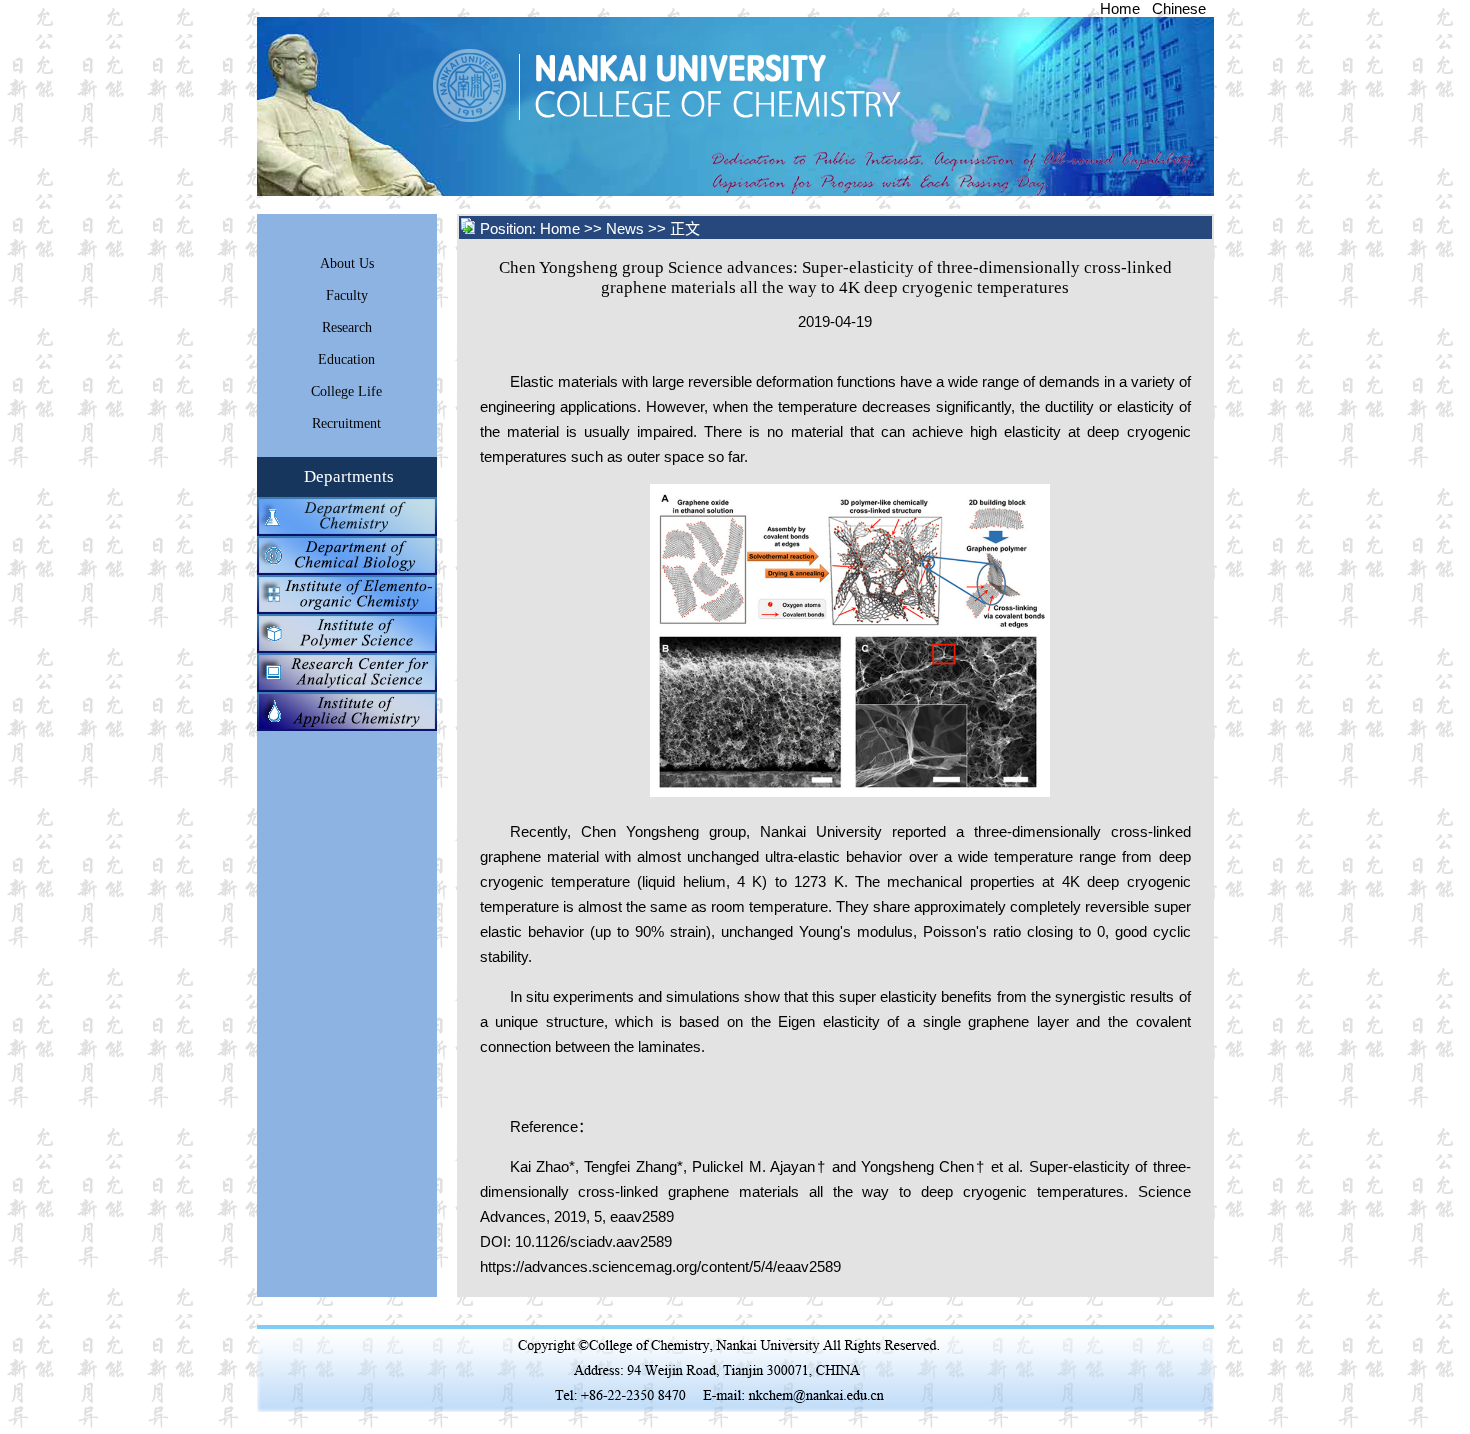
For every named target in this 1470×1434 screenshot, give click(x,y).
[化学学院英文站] (735, 190)
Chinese (1179, 8)
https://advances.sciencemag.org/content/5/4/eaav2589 (660, 1266)
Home (1120, 8)
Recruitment (346, 423)
